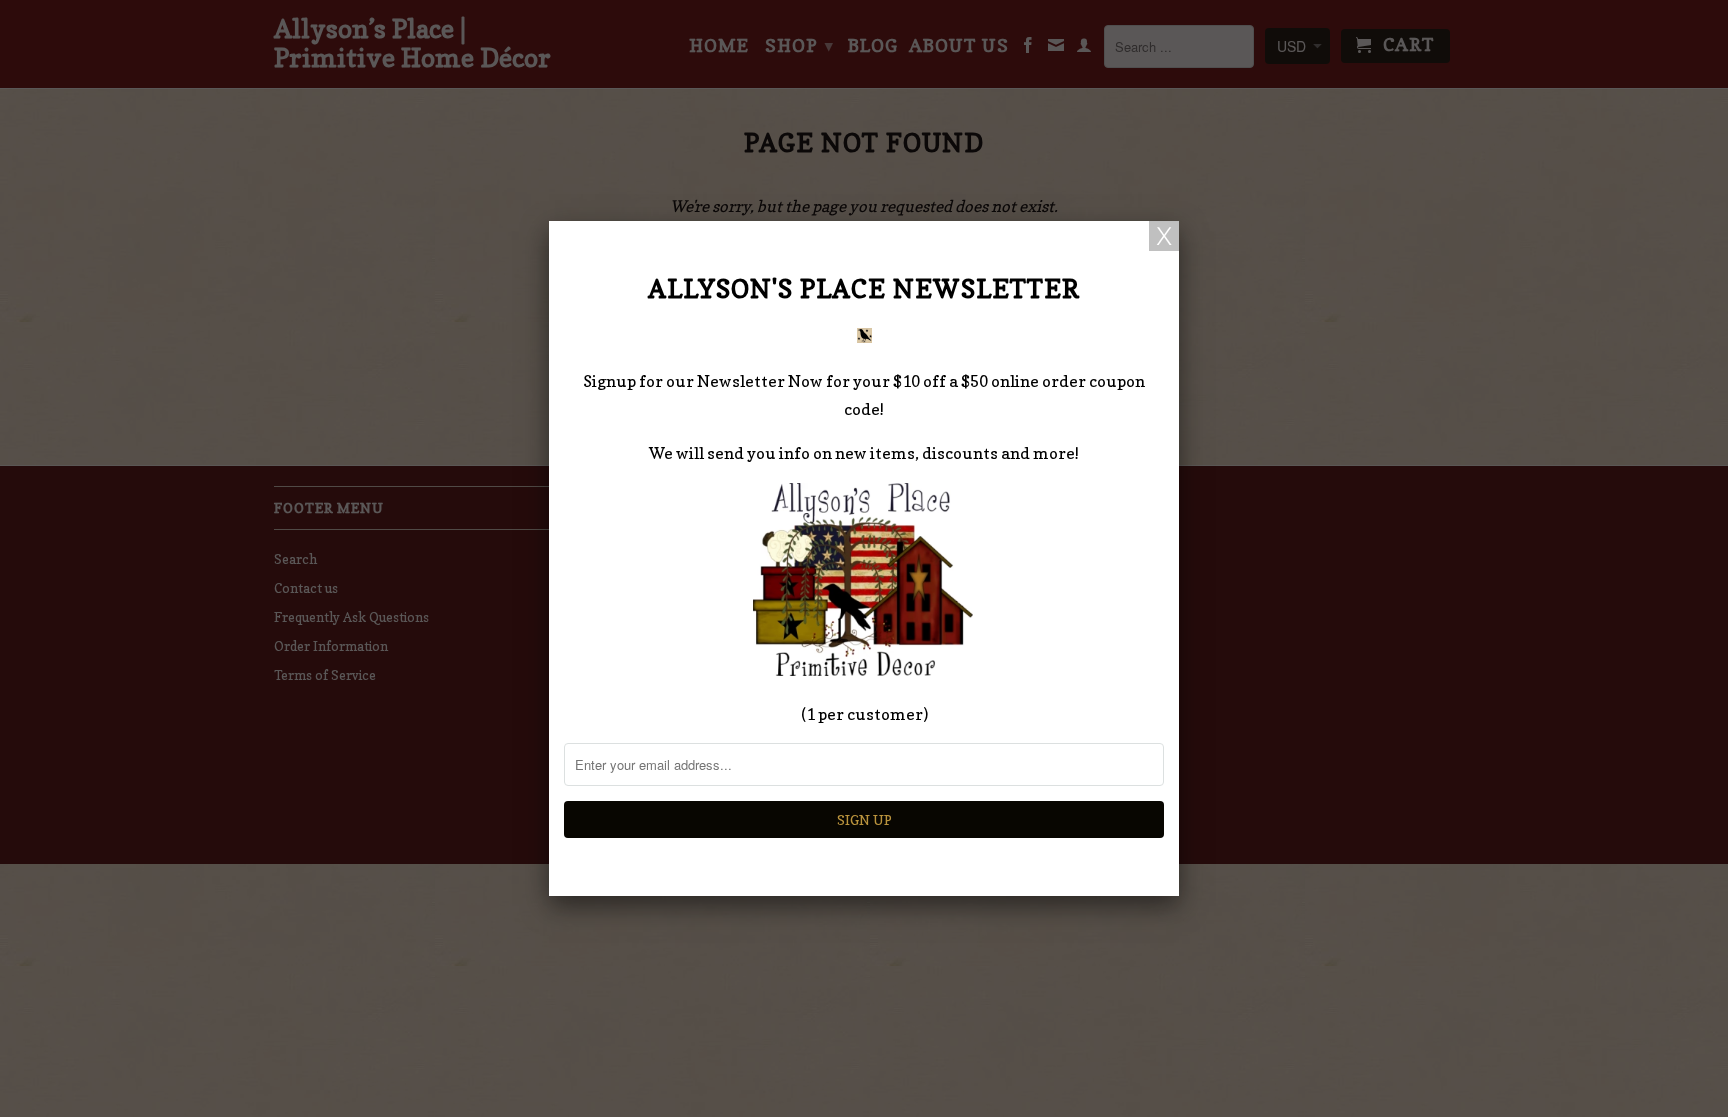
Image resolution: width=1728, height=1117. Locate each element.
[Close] (1164, 236)
